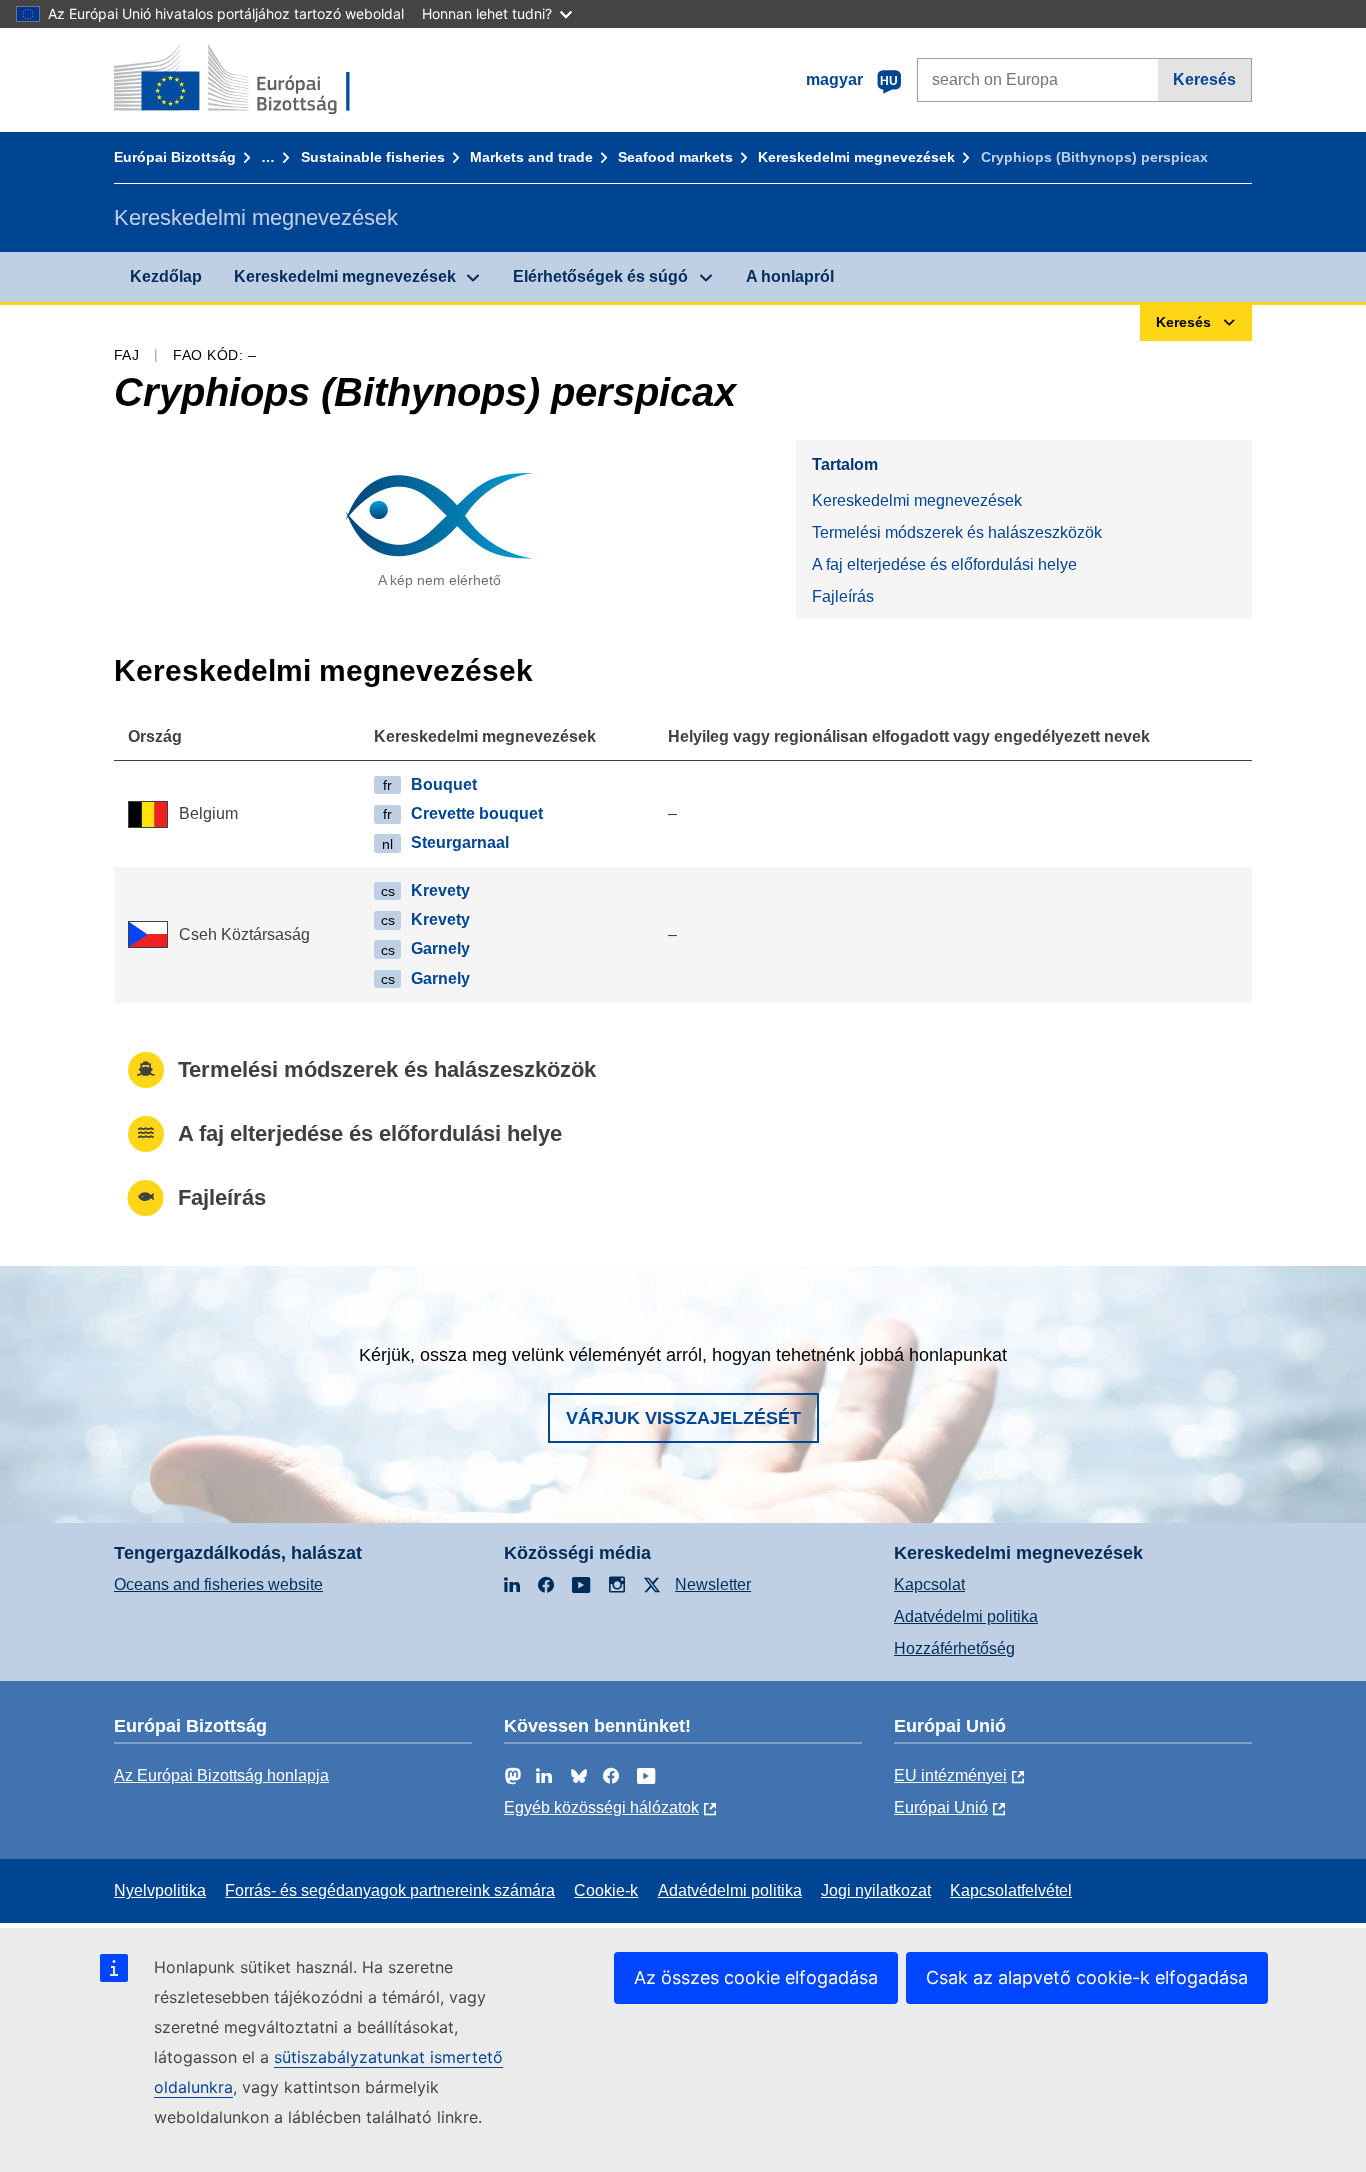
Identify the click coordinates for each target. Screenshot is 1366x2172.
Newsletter (713, 1584)
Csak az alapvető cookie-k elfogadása (1087, 1977)
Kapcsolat (929, 1584)
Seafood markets (675, 157)
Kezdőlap (166, 276)
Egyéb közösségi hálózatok (601, 1807)
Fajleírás (843, 596)
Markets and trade (531, 157)
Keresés (1204, 79)
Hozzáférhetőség (954, 1648)
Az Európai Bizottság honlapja (221, 1775)
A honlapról (790, 276)
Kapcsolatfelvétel (1011, 1890)
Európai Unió (941, 1807)
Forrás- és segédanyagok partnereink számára (390, 1890)
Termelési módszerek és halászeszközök (957, 532)
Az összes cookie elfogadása (756, 1977)
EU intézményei (950, 1775)
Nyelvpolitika (160, 1890)
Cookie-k (606, 1890)
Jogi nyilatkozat (876, 1890)
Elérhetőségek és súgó (600, 276)
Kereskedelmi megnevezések (856, 157)
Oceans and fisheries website (218, 1584)
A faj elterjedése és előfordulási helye (944, 564)
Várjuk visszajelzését (683, 1418)
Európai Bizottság (175, 157)
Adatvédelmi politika (966, 1616)
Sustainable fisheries (373, 157)
